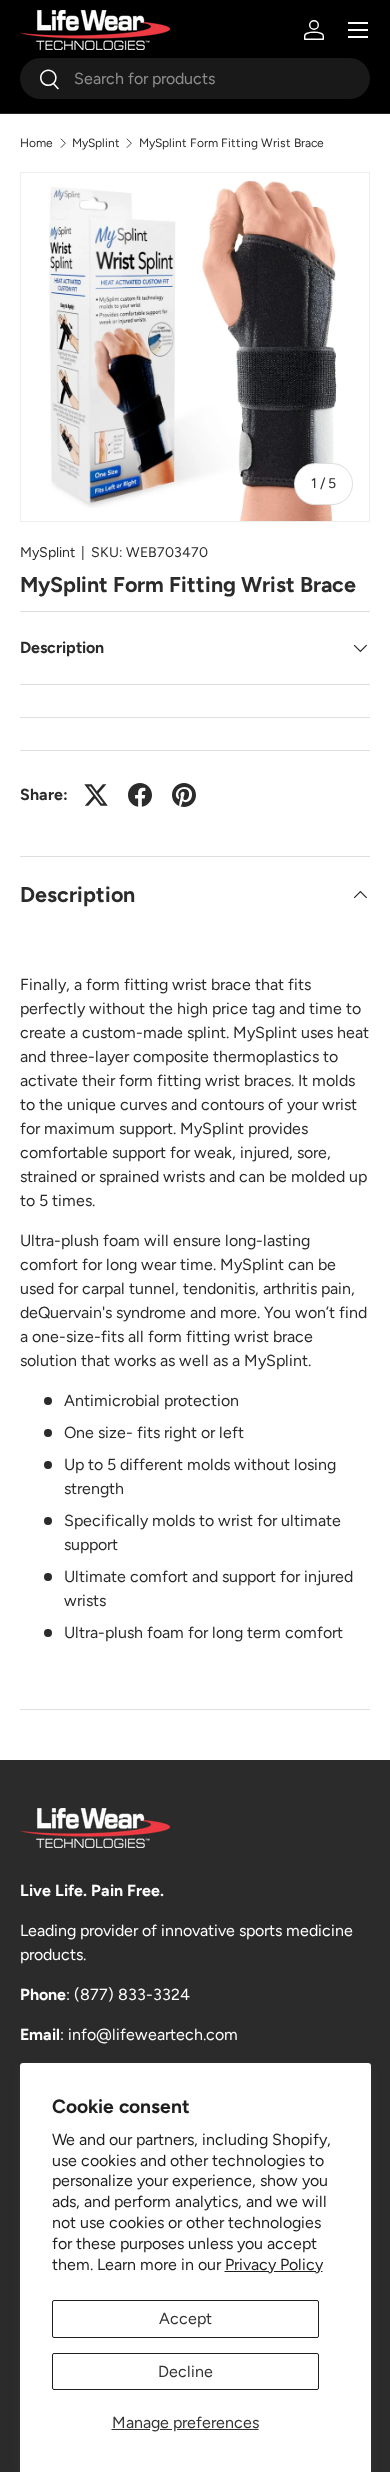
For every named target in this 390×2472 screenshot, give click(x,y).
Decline (185, 2371)
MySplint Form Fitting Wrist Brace (231, 143)
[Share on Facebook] (140, 795)
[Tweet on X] (96, 795)
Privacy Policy (274, 2264)
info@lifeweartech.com (153, 2034)
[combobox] (195, 78)
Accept (185, 2318)
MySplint (96, 143)
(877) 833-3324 (132, 1994)
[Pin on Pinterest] (184, 795)
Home (36, 143)
